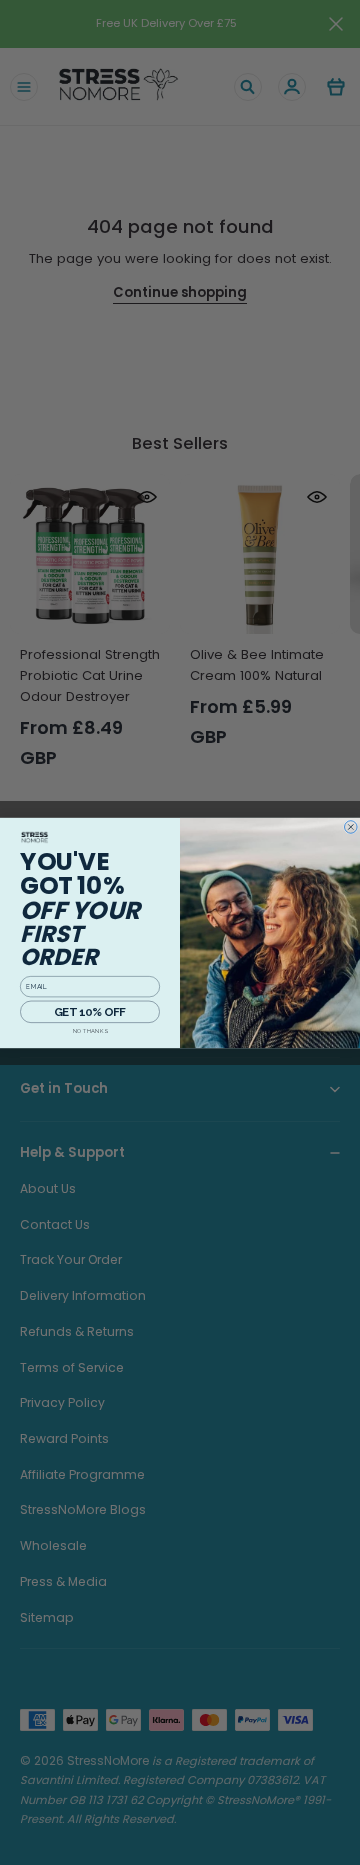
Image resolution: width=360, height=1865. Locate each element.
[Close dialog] (351, 826)
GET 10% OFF (90, 1011)
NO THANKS (90, 1030)
